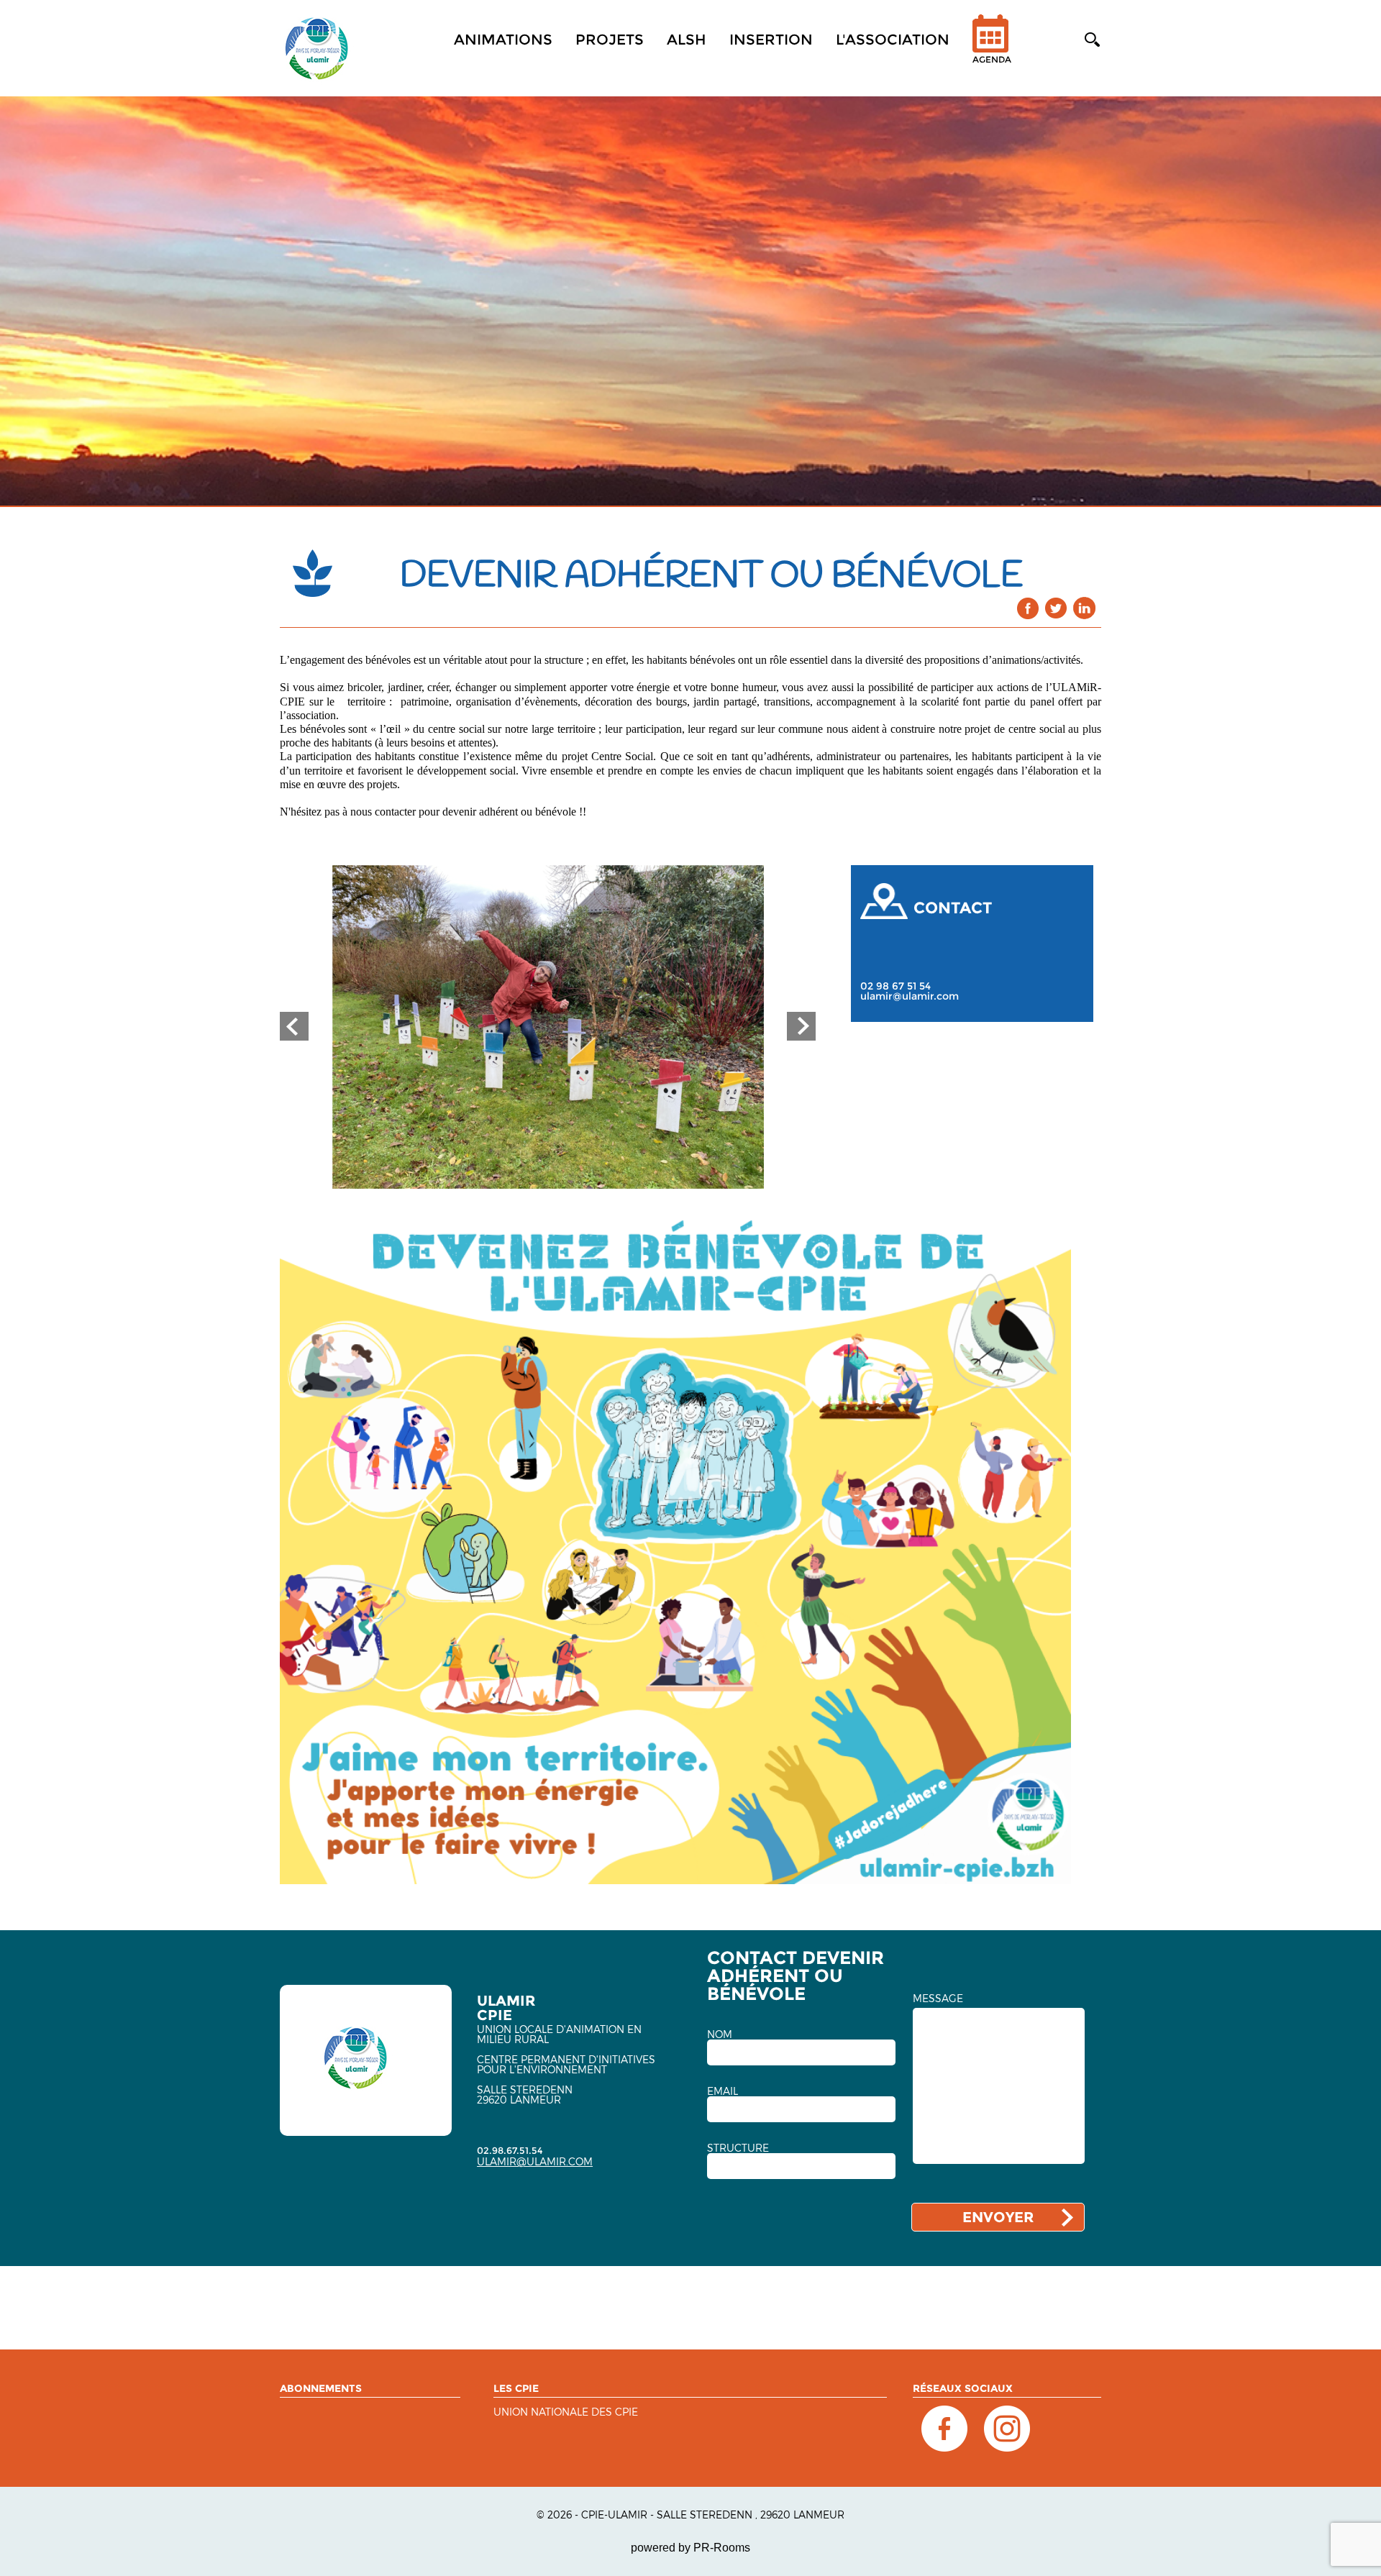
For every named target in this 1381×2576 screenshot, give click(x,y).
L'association (893, 40)
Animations (503, 40)
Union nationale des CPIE (566, 2412)
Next (801, 1026)
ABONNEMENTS (321, 2388)
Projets (610, 40)
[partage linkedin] (1084, 608)
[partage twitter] (1056, 608)
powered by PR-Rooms (690, 2548)
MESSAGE (938, 1999)
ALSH (687, 40)
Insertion (771, 40)
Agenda (992, 59)
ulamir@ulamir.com (910, 996)
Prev (294, 1026)
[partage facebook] (1028, 608)
